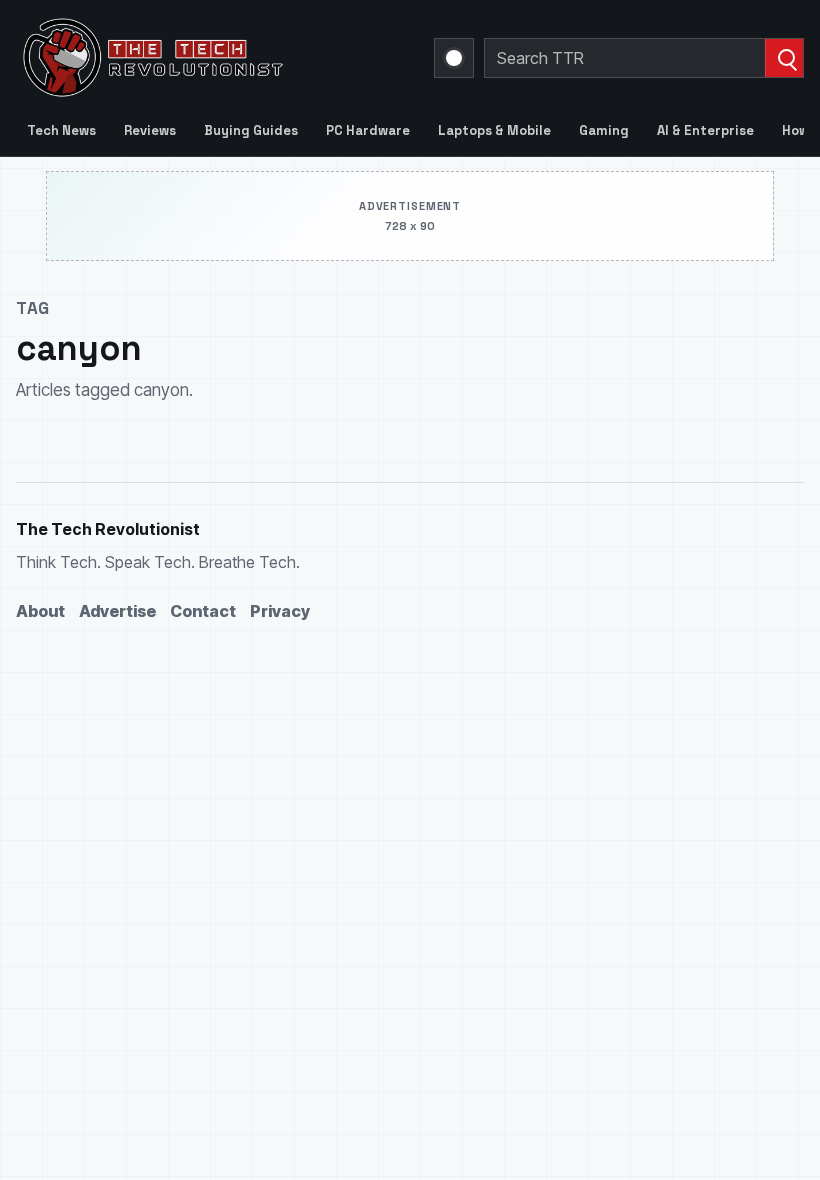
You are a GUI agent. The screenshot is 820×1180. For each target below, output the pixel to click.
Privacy (280, 611)
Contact (203, 611)
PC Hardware (368, 130)
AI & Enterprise (705, 130)
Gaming (604, 130)
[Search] (784, 58)
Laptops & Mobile (494, 130)
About (40, 611)
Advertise (117, 611)
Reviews (150, 130)
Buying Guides (251, 130)
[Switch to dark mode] (454, 58)
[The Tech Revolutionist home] (213, 58)
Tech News (61, 130)
